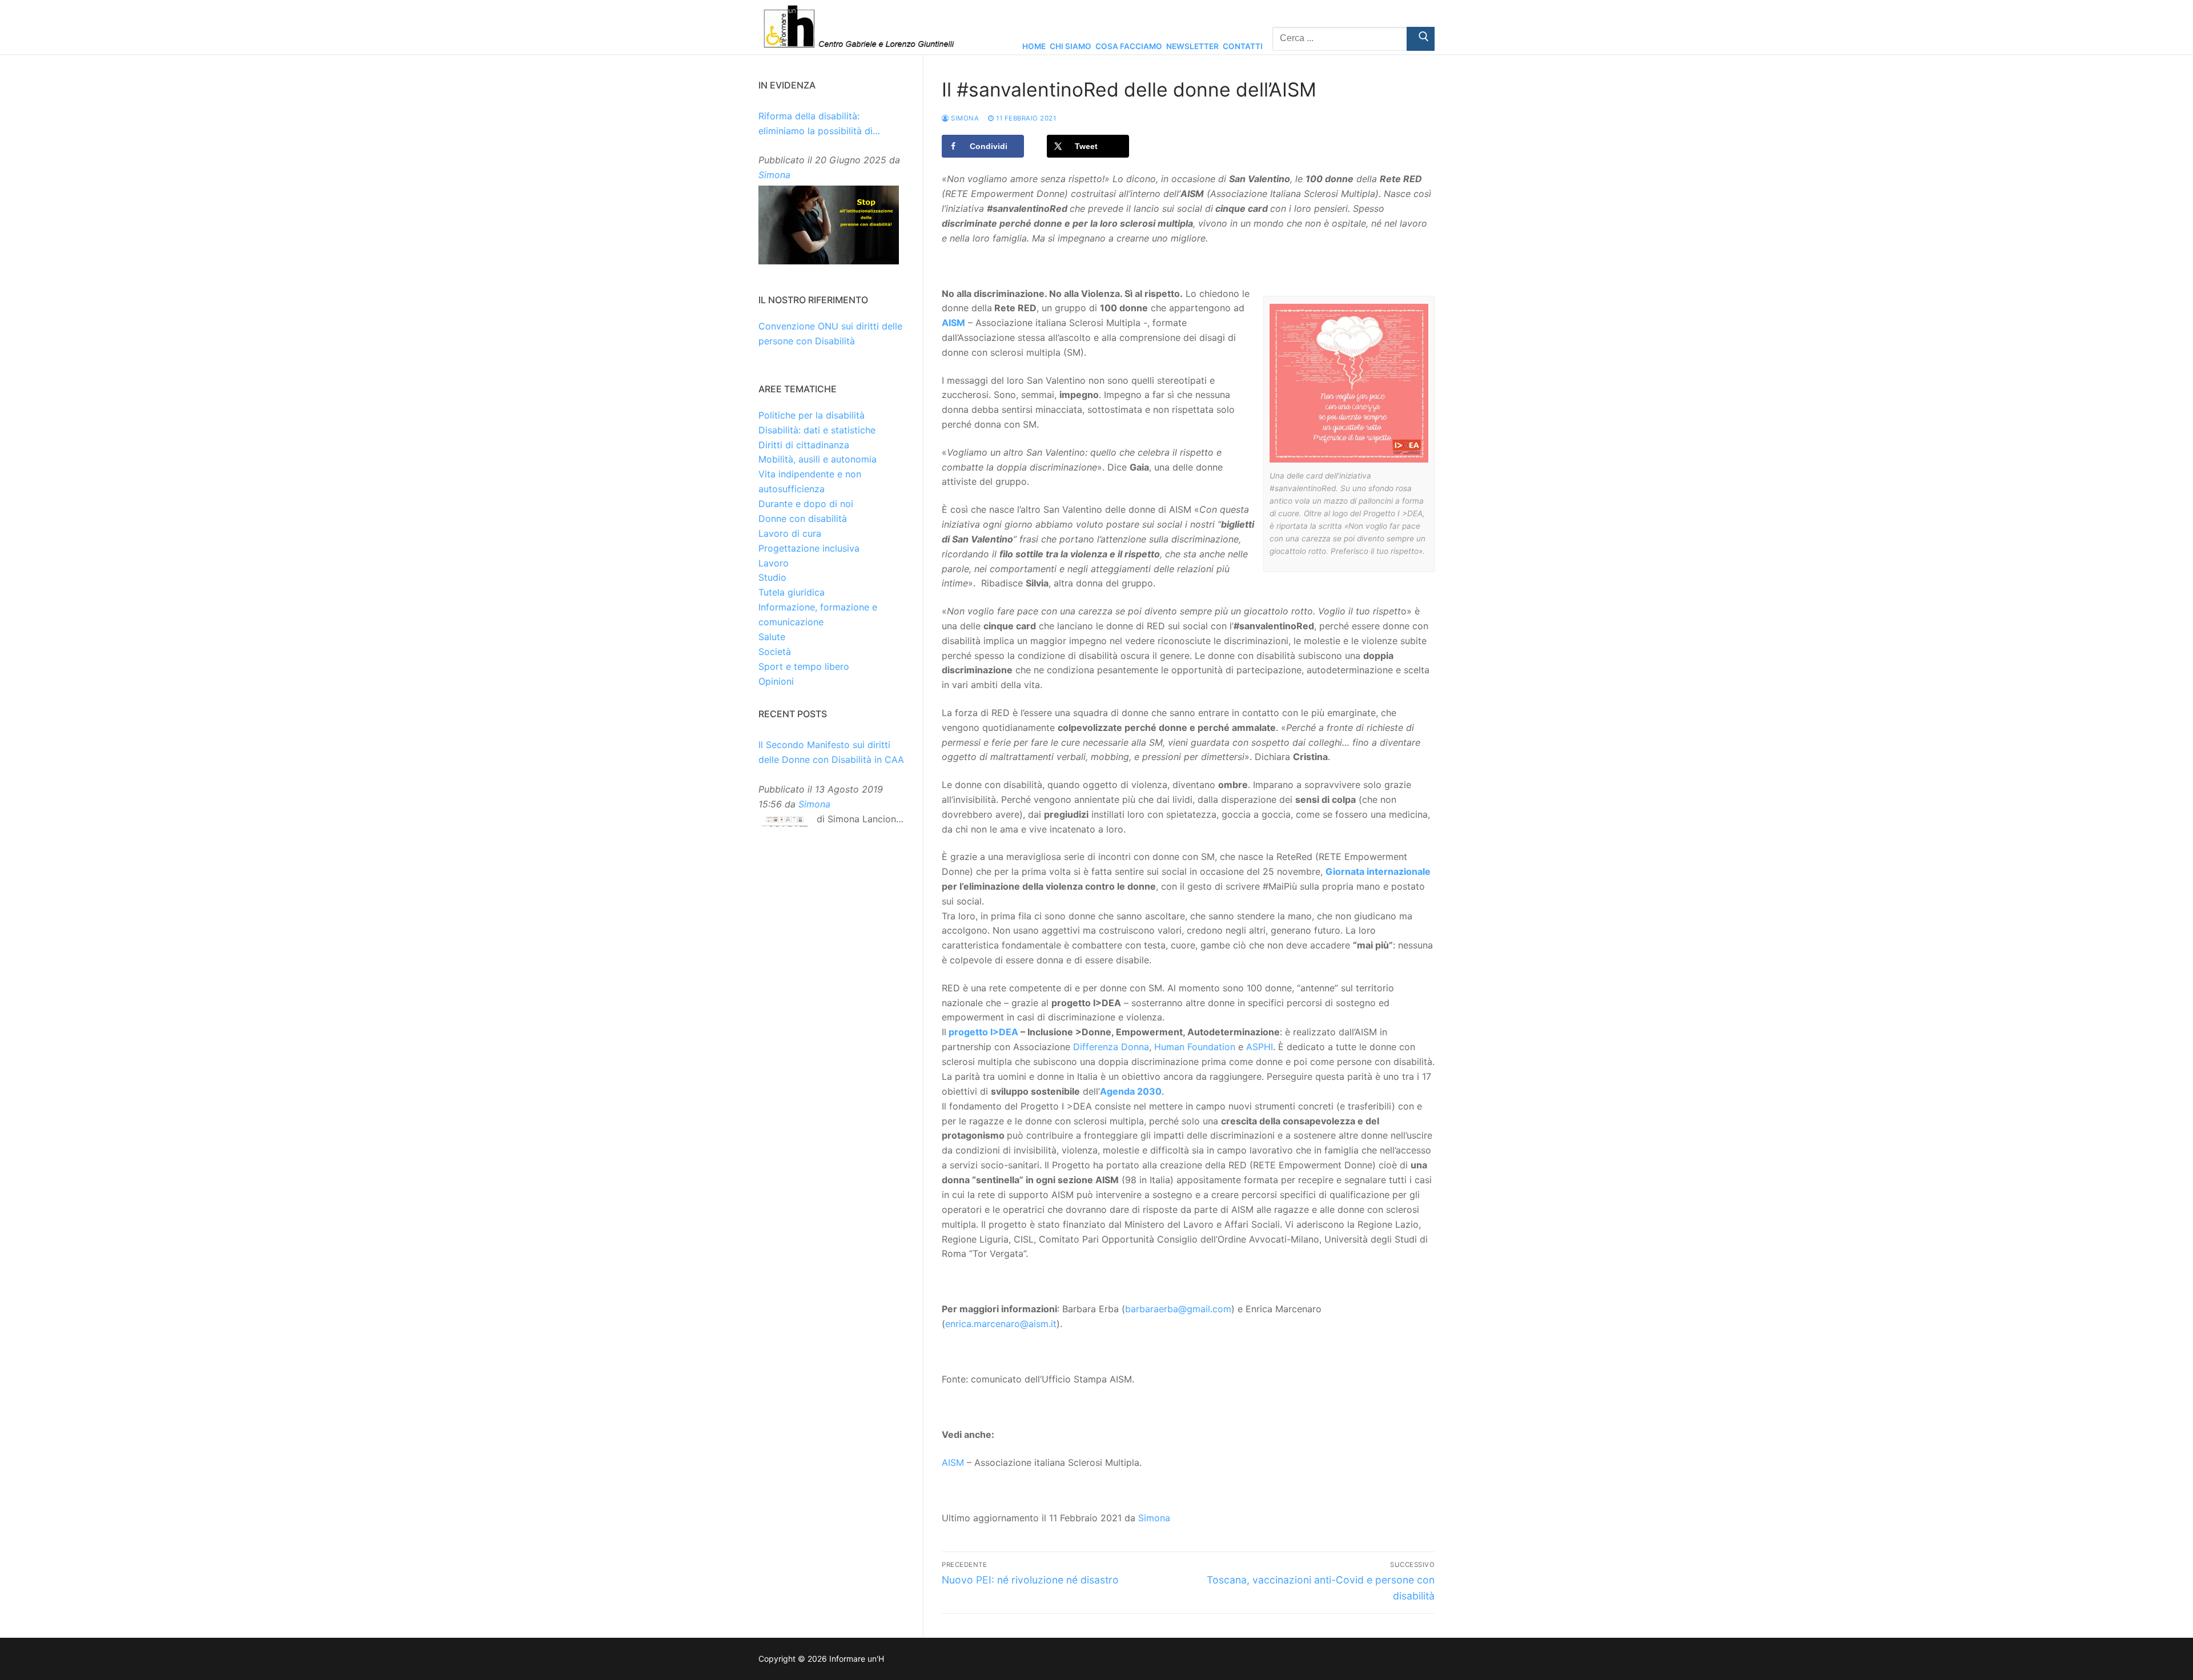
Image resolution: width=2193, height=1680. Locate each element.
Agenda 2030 (1131, 1091)
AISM (953, 323)
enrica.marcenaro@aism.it (1001, 1324)
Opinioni (776, 681)
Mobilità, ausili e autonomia (818, 459)
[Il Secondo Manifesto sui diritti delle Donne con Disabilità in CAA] (785, 824)
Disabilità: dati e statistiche (817, 430)
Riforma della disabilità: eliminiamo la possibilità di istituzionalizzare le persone (819, 124)
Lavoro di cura (790, 533)
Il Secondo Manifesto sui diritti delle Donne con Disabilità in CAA (831, 752)
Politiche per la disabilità (812, 415)
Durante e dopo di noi (806, 504)
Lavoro (774, 563)
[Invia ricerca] (1421, 39)
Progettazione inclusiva (809, 548)
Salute (772, 637)
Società (775, 652)
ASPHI (1260, 1047)
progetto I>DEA (983, 1032)
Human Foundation (1195, 1047)
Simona (964, 118)
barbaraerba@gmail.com (1178, 1309)
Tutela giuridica (792, 592)
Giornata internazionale (1378, 871)
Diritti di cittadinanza (804, 445)
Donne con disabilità (803, 519)
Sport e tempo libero (804, 666)
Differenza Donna (1111, 1047)
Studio (772, 577)
